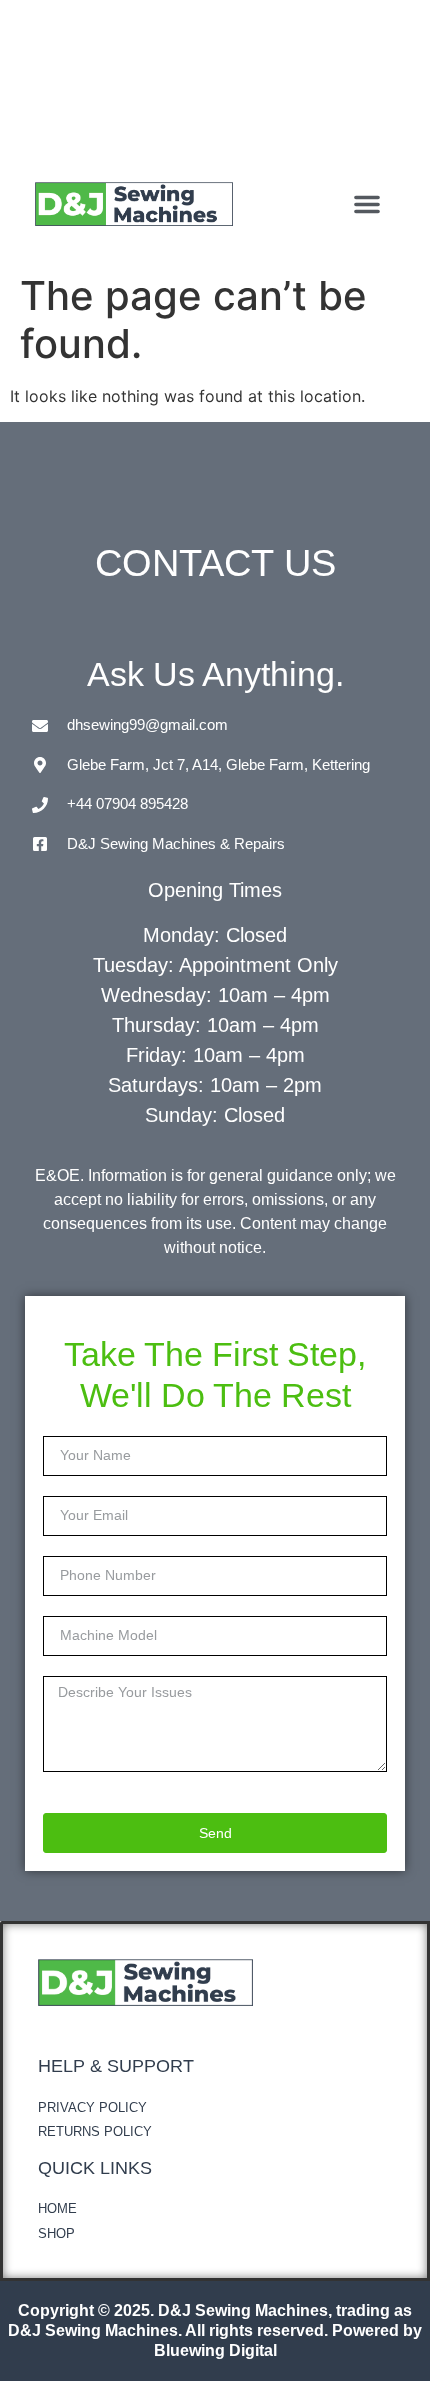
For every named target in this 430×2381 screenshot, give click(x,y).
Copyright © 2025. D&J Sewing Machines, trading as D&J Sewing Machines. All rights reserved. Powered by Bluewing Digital (215, 2330)
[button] (367, 204)
